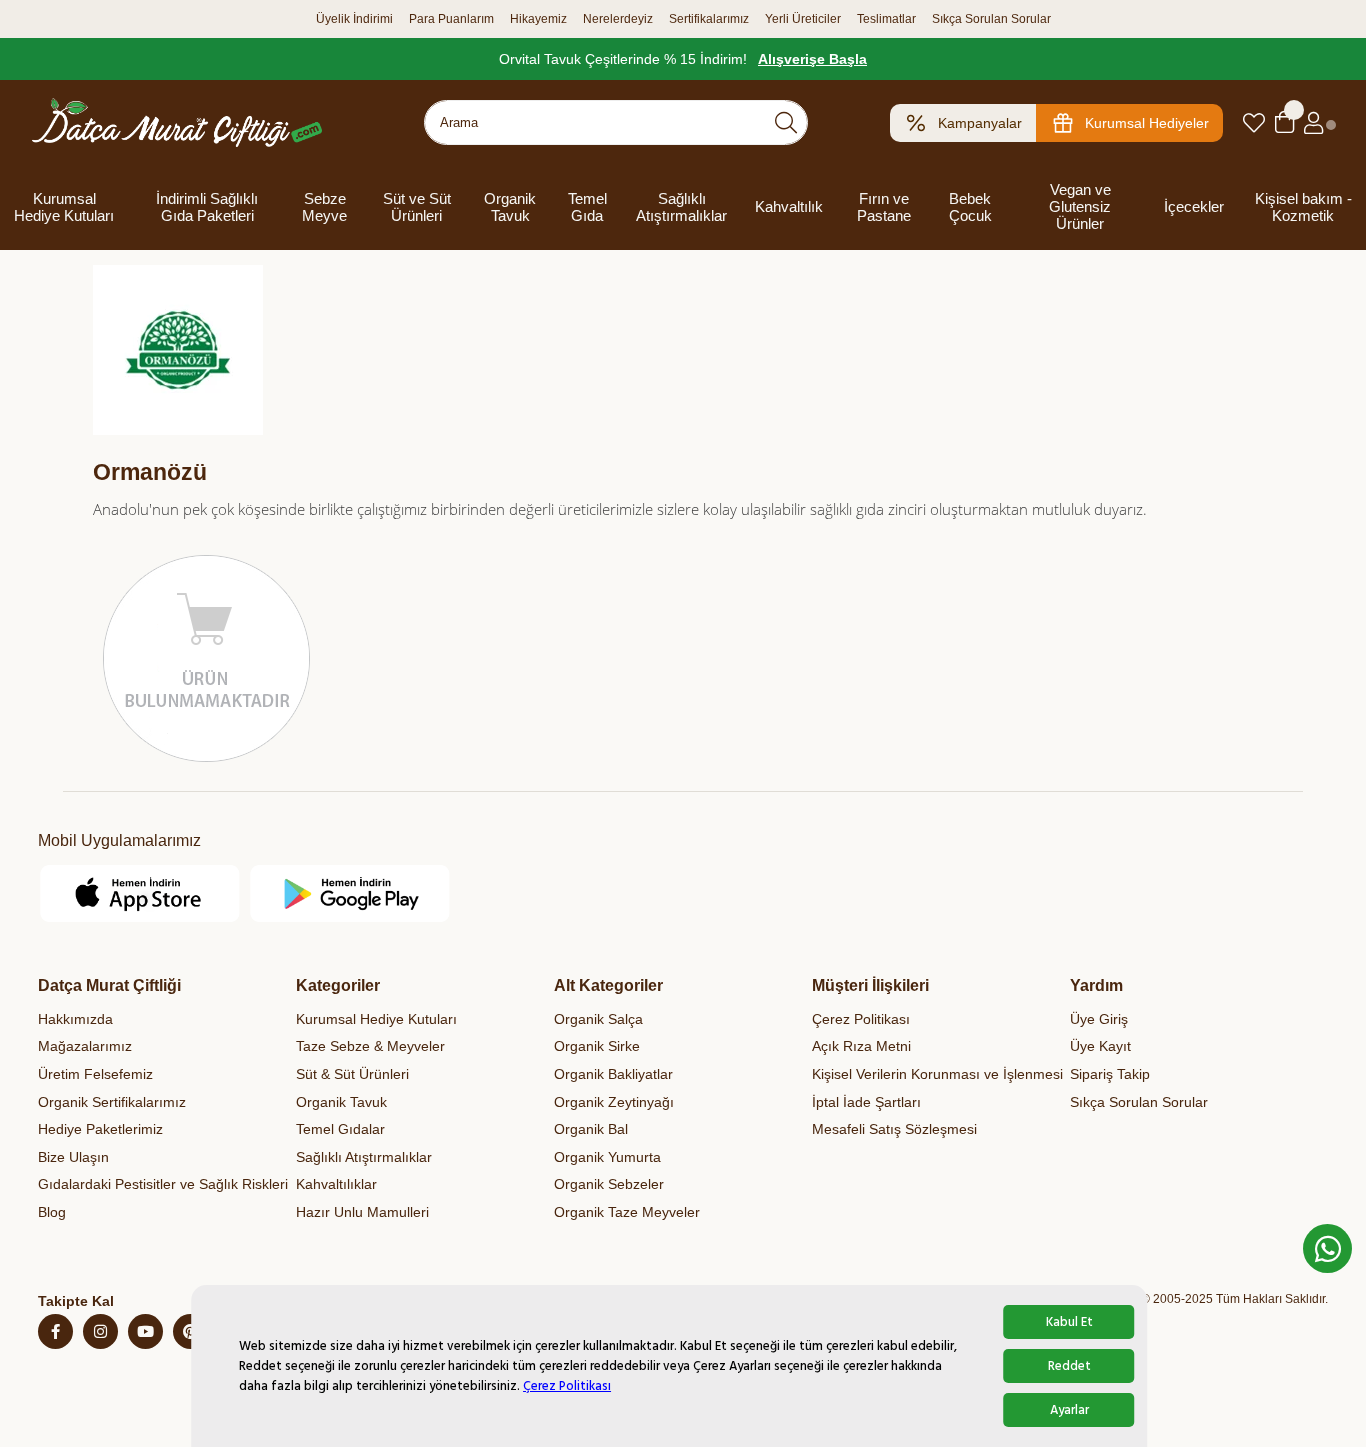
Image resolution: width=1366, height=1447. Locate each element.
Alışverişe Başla (812, 59)
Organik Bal (591, 1129)
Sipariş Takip (1110, 1074)
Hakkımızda (75, 1019)
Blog (52, 1212)
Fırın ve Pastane (884, 207)
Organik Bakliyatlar (613, 1074)
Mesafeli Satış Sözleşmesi (894, 1129)
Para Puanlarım (451, 19)
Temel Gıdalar (340, 1129)
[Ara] (786, 122)
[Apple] (140, 893)
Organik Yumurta (607, 1157)
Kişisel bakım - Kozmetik (1303, 207)
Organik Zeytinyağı (614, 1102)
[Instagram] (100, 1331)
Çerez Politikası (567, 1386)
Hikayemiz (538, 19)
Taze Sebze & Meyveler (370, 1046)
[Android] (350, 893)
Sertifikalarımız (709, 19)
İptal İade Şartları (866, 1102)
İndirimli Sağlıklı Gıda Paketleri (207, 207)
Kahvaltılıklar (336, 1184)
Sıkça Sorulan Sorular (991, 19)
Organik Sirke (597, 1046)
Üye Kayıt (1100, 1046)
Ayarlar (1069, 1410)
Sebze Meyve (324, 207)
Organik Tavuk (510, 207)
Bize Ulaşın (73, 1157)
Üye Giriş (1099, 1019)
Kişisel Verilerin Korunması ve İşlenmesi (937, 1074)
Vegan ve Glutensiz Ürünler (1080, 206)
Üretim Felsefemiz (95, 1074)
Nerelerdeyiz (618, 19)
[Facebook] (55, 1331)
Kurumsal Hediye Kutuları (64, 207)
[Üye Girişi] (1313, 123)
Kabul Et (1069, 1322)
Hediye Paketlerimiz (100, 1129)
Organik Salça (598, 1019)
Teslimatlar (886, 19)
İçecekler (1194, 206)
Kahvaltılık (789, 206)
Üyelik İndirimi (354, 19)
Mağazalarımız (85, 1046)
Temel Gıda (587, 207)
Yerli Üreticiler (803, 19)
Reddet (1069, 1366)
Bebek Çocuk (970, 207)
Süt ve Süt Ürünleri (417, 207)
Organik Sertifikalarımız (112, 1102)
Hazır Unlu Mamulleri (362, 1212)
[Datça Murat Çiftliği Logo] (177, 122)
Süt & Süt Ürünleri (352, 1074)
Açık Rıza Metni (861, 1046)
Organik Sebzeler (609, 1184)
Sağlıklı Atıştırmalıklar (681, 207)
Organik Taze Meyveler (627, 1212)
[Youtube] (145, 1331)
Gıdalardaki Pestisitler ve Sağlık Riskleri (163, 1184)
